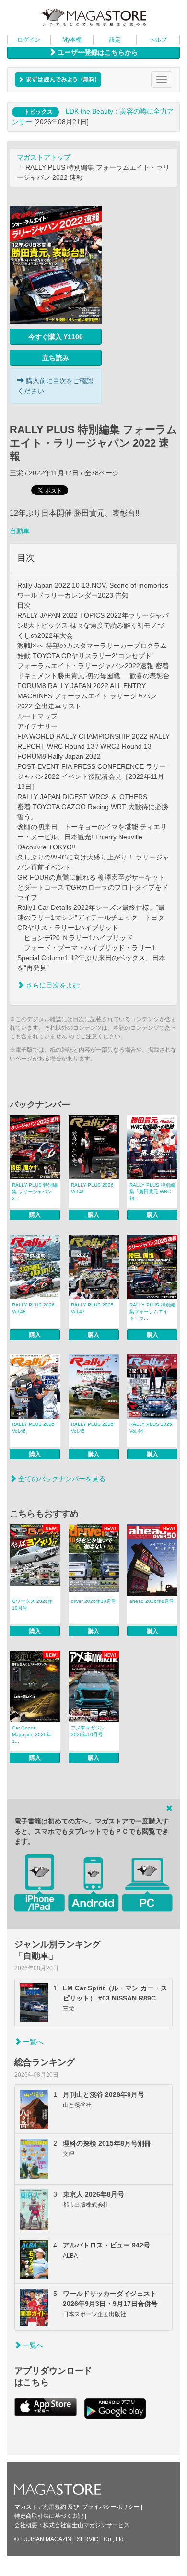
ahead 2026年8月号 (152, 1601)
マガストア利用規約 (40, 2507)
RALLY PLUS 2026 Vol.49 (92, 1188)
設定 (115, 40)
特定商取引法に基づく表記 (49, 2516)
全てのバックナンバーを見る (61, 1479)
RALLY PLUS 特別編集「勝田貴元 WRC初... (152, 1192)
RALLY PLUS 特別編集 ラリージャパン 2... (35, 1192)
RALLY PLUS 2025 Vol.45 (92, 1428)
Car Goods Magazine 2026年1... (32, 1735)
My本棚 (72, 40)
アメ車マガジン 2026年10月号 (88, 1731)
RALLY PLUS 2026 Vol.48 (33, 1308)
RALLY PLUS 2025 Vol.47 (92, 1308)
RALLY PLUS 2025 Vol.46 (33, 1428)
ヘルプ (158, 40)
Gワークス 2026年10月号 (32, 1605)
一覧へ (32, 2042)
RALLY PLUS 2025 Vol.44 (151, 1428)
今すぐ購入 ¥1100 (56, 337)
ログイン (29, 40)
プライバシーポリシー (111, 2507)
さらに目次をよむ (52, 985)
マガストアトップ (44, 157)
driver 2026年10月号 (93, 1601)
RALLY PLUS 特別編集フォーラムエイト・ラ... (152, 1312)
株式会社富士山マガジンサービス (86, 2525)
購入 (35, 1215)
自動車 (20, 531)
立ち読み (56, 358)
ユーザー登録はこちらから (97, 52)
